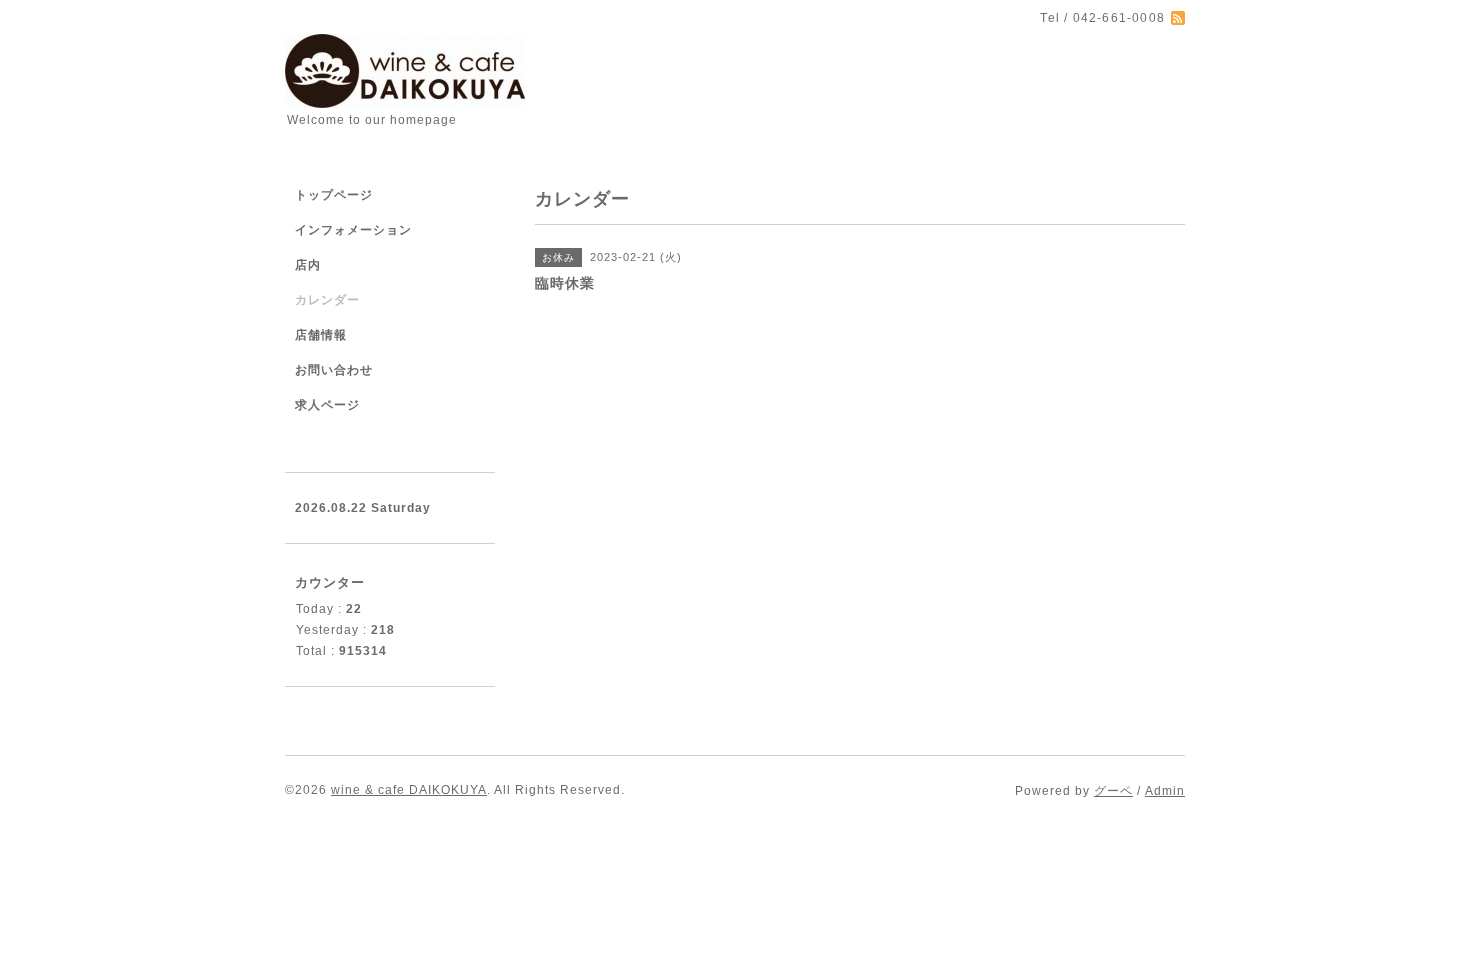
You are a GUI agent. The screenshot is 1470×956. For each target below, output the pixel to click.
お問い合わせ (334, 370)
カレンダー (327, 300)
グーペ (1113, 791)
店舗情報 (321, 335)
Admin (1165, 791)
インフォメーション (353, 230)
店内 (308, 265)
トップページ (334, 195)
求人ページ (327, 405)
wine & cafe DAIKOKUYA (409, 790)
